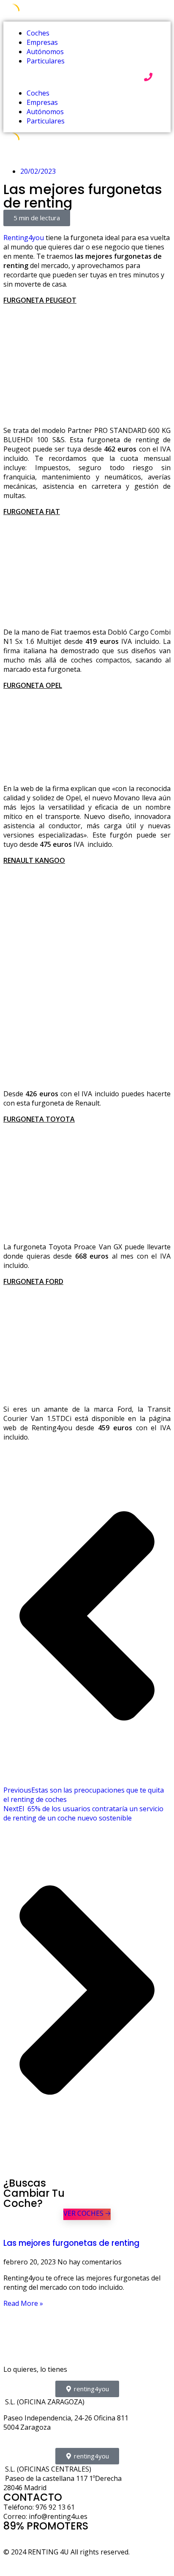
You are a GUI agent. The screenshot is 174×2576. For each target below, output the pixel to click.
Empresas (42, 42)
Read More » (23, 2303)
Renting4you (24, 238)
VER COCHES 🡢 (87, 2213)
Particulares (46, 61)
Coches (38, 33)
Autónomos (45, 52)
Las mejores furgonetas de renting (71, 2243)
